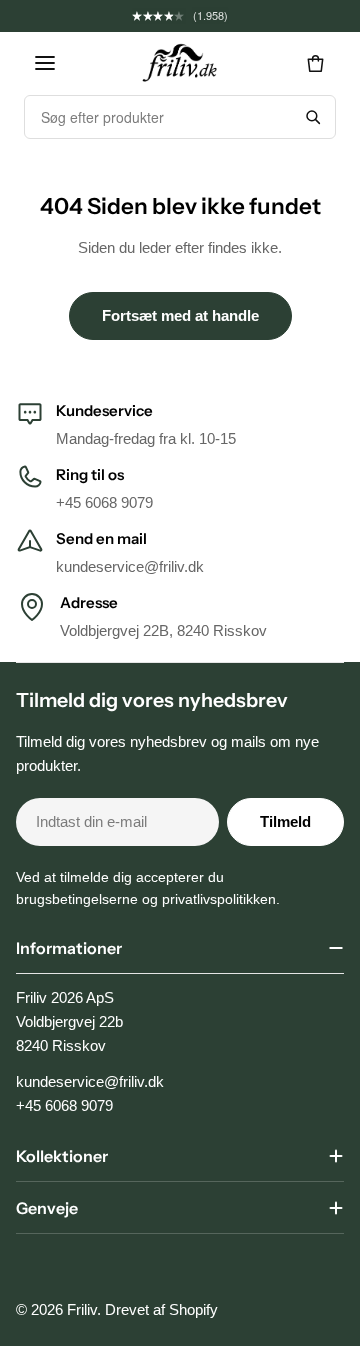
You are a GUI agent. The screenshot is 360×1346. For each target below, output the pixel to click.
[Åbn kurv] (315, 63)
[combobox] (158, 117)
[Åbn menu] (45, 63)
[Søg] (313, 117)
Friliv (82, 1309)
